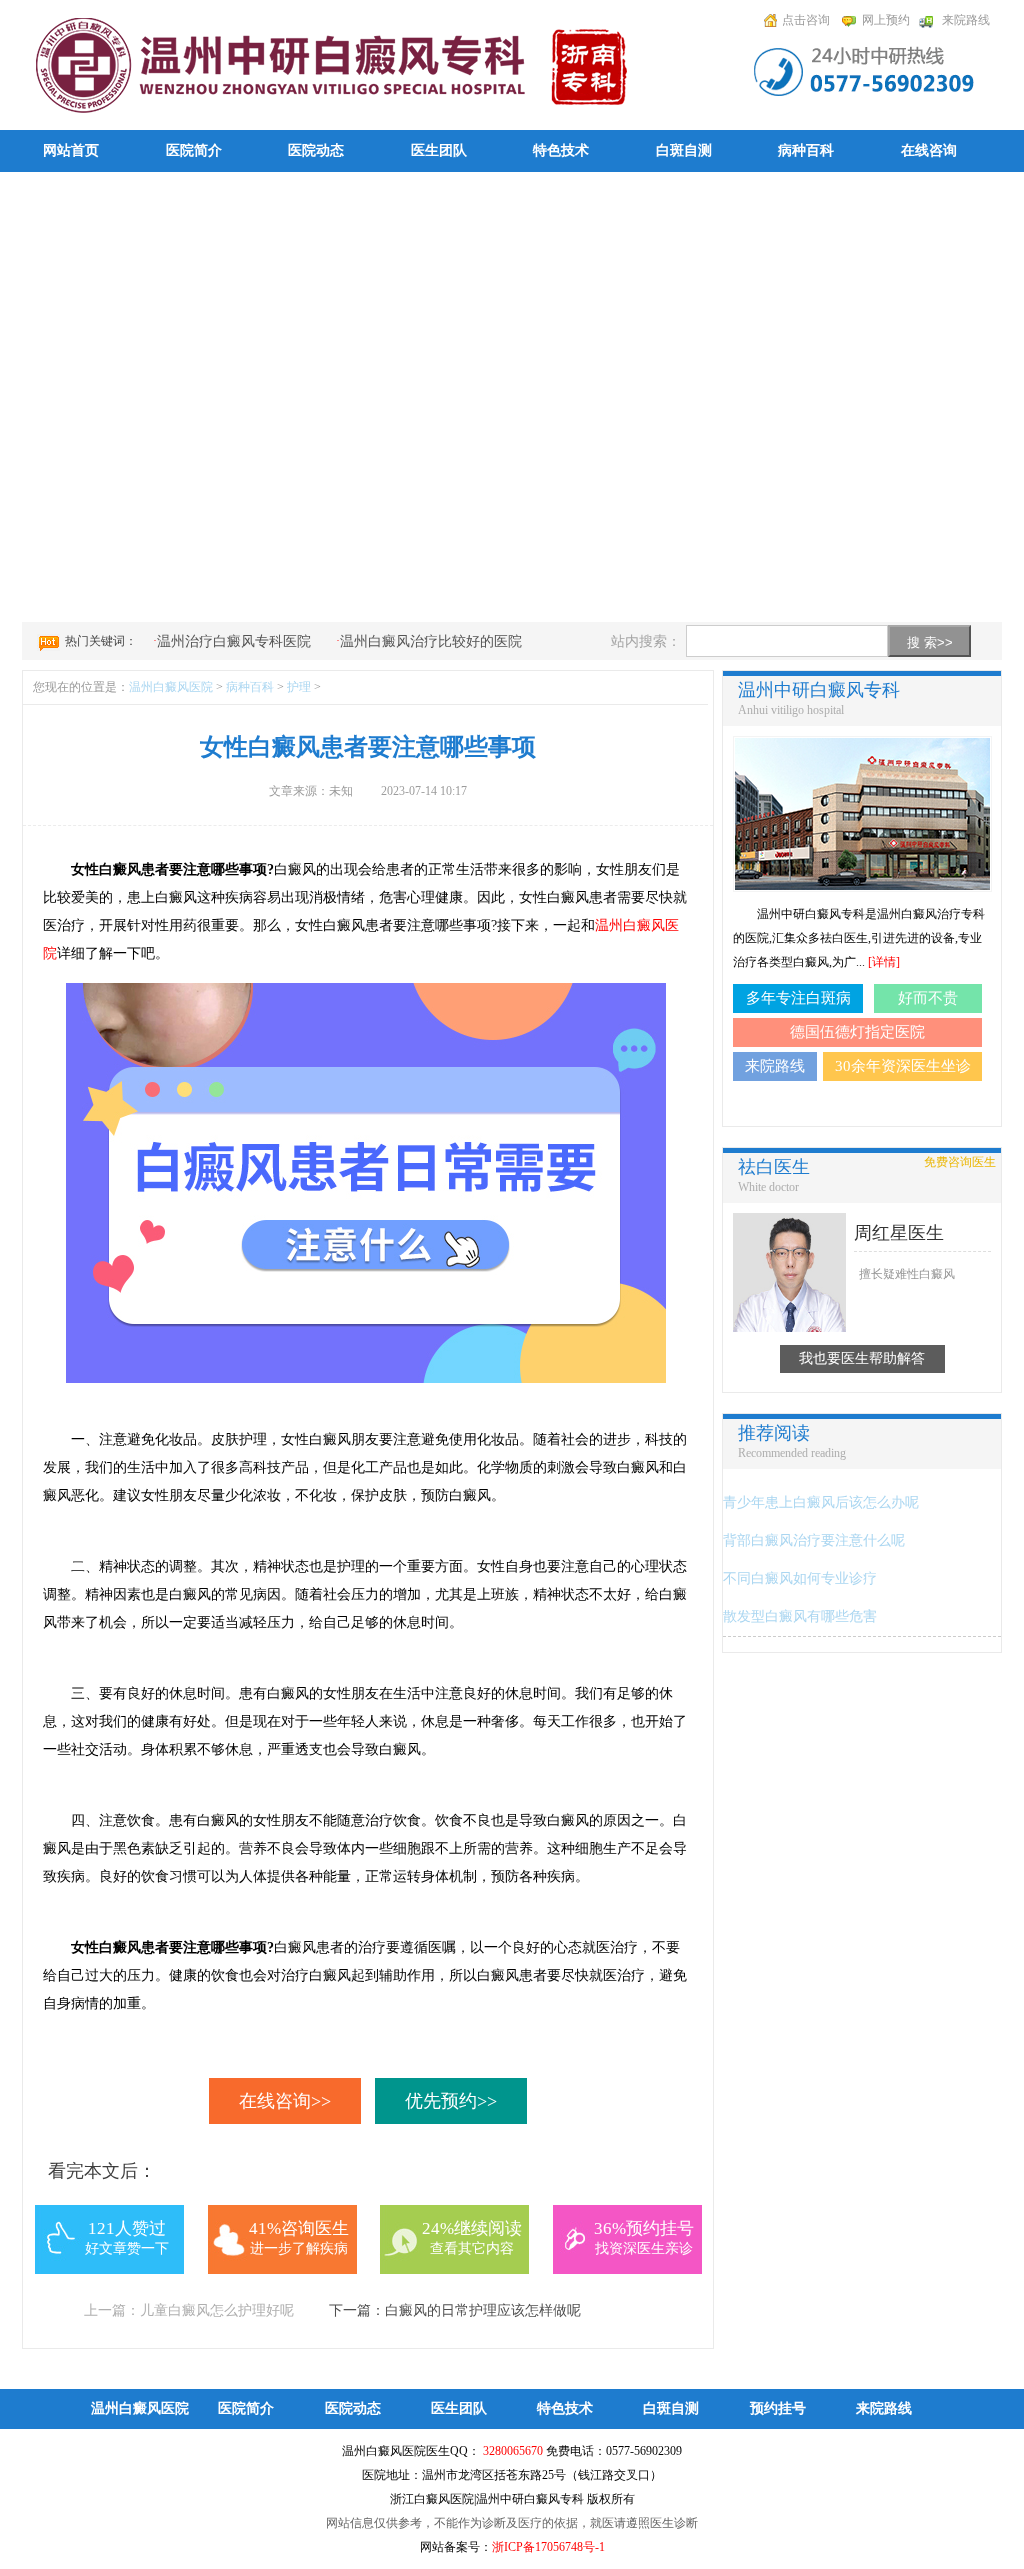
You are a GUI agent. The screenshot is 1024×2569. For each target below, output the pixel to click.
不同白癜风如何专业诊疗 (800, 1578)
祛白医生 (774, 1167)
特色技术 (561, 150)
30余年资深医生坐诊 (903, 1066)
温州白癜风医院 (171, 687)
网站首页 (71, 150)
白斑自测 (684, 150)
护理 (299, 687)
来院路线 (966, 20)
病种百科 (806, 150)
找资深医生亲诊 (644, 2248)
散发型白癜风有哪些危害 (800, 1616)
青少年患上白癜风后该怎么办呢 (821, 1502)
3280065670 (513, 2451)
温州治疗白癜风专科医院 (234, 641)
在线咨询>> (285, 2101)
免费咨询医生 (960, 1162)
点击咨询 (806, 20)
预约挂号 (778, 2408)
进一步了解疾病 (299, 2248)
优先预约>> (451, 2101)
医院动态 (316, 150)
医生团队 (439, 150)
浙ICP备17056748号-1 (548, 2547)
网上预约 (886, 20)
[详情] (884, 962)
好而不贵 (928, 998)
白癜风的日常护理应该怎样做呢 (483, 2310)
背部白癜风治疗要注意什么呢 (814, 1540)
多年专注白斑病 (798, 998)
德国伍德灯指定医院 (857, 1032)
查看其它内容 (472, 2248)
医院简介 (194, 150)
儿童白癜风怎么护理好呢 (217, 2310)
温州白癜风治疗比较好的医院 (431, 641)
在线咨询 (929, 150)
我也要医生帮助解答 (862, 1358)
